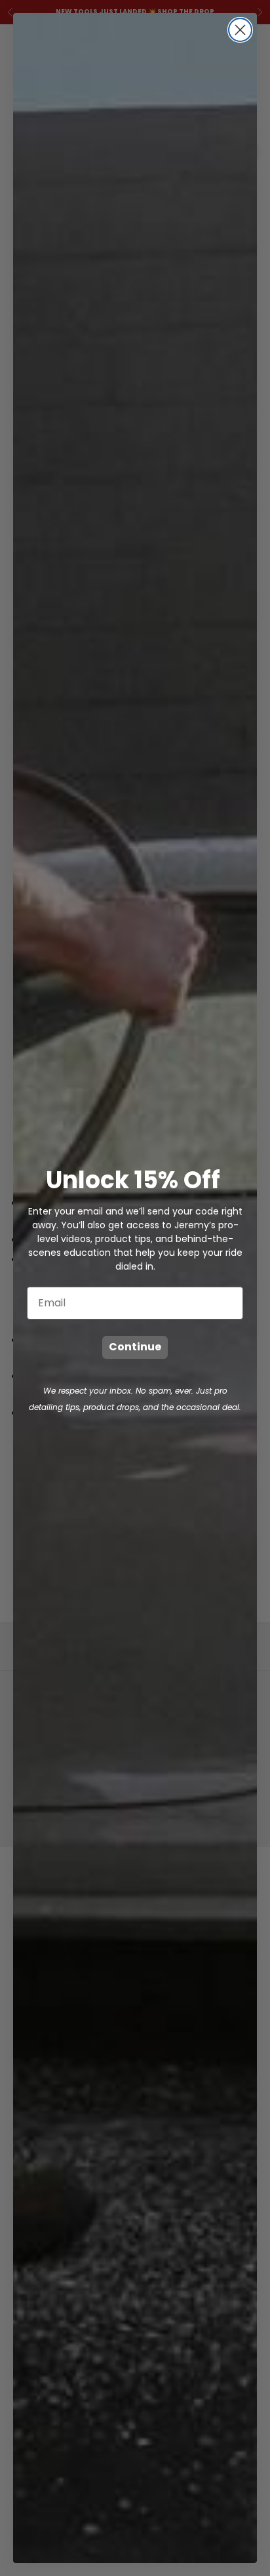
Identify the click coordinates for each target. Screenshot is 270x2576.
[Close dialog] (240, 30)
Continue (135, 1347)
